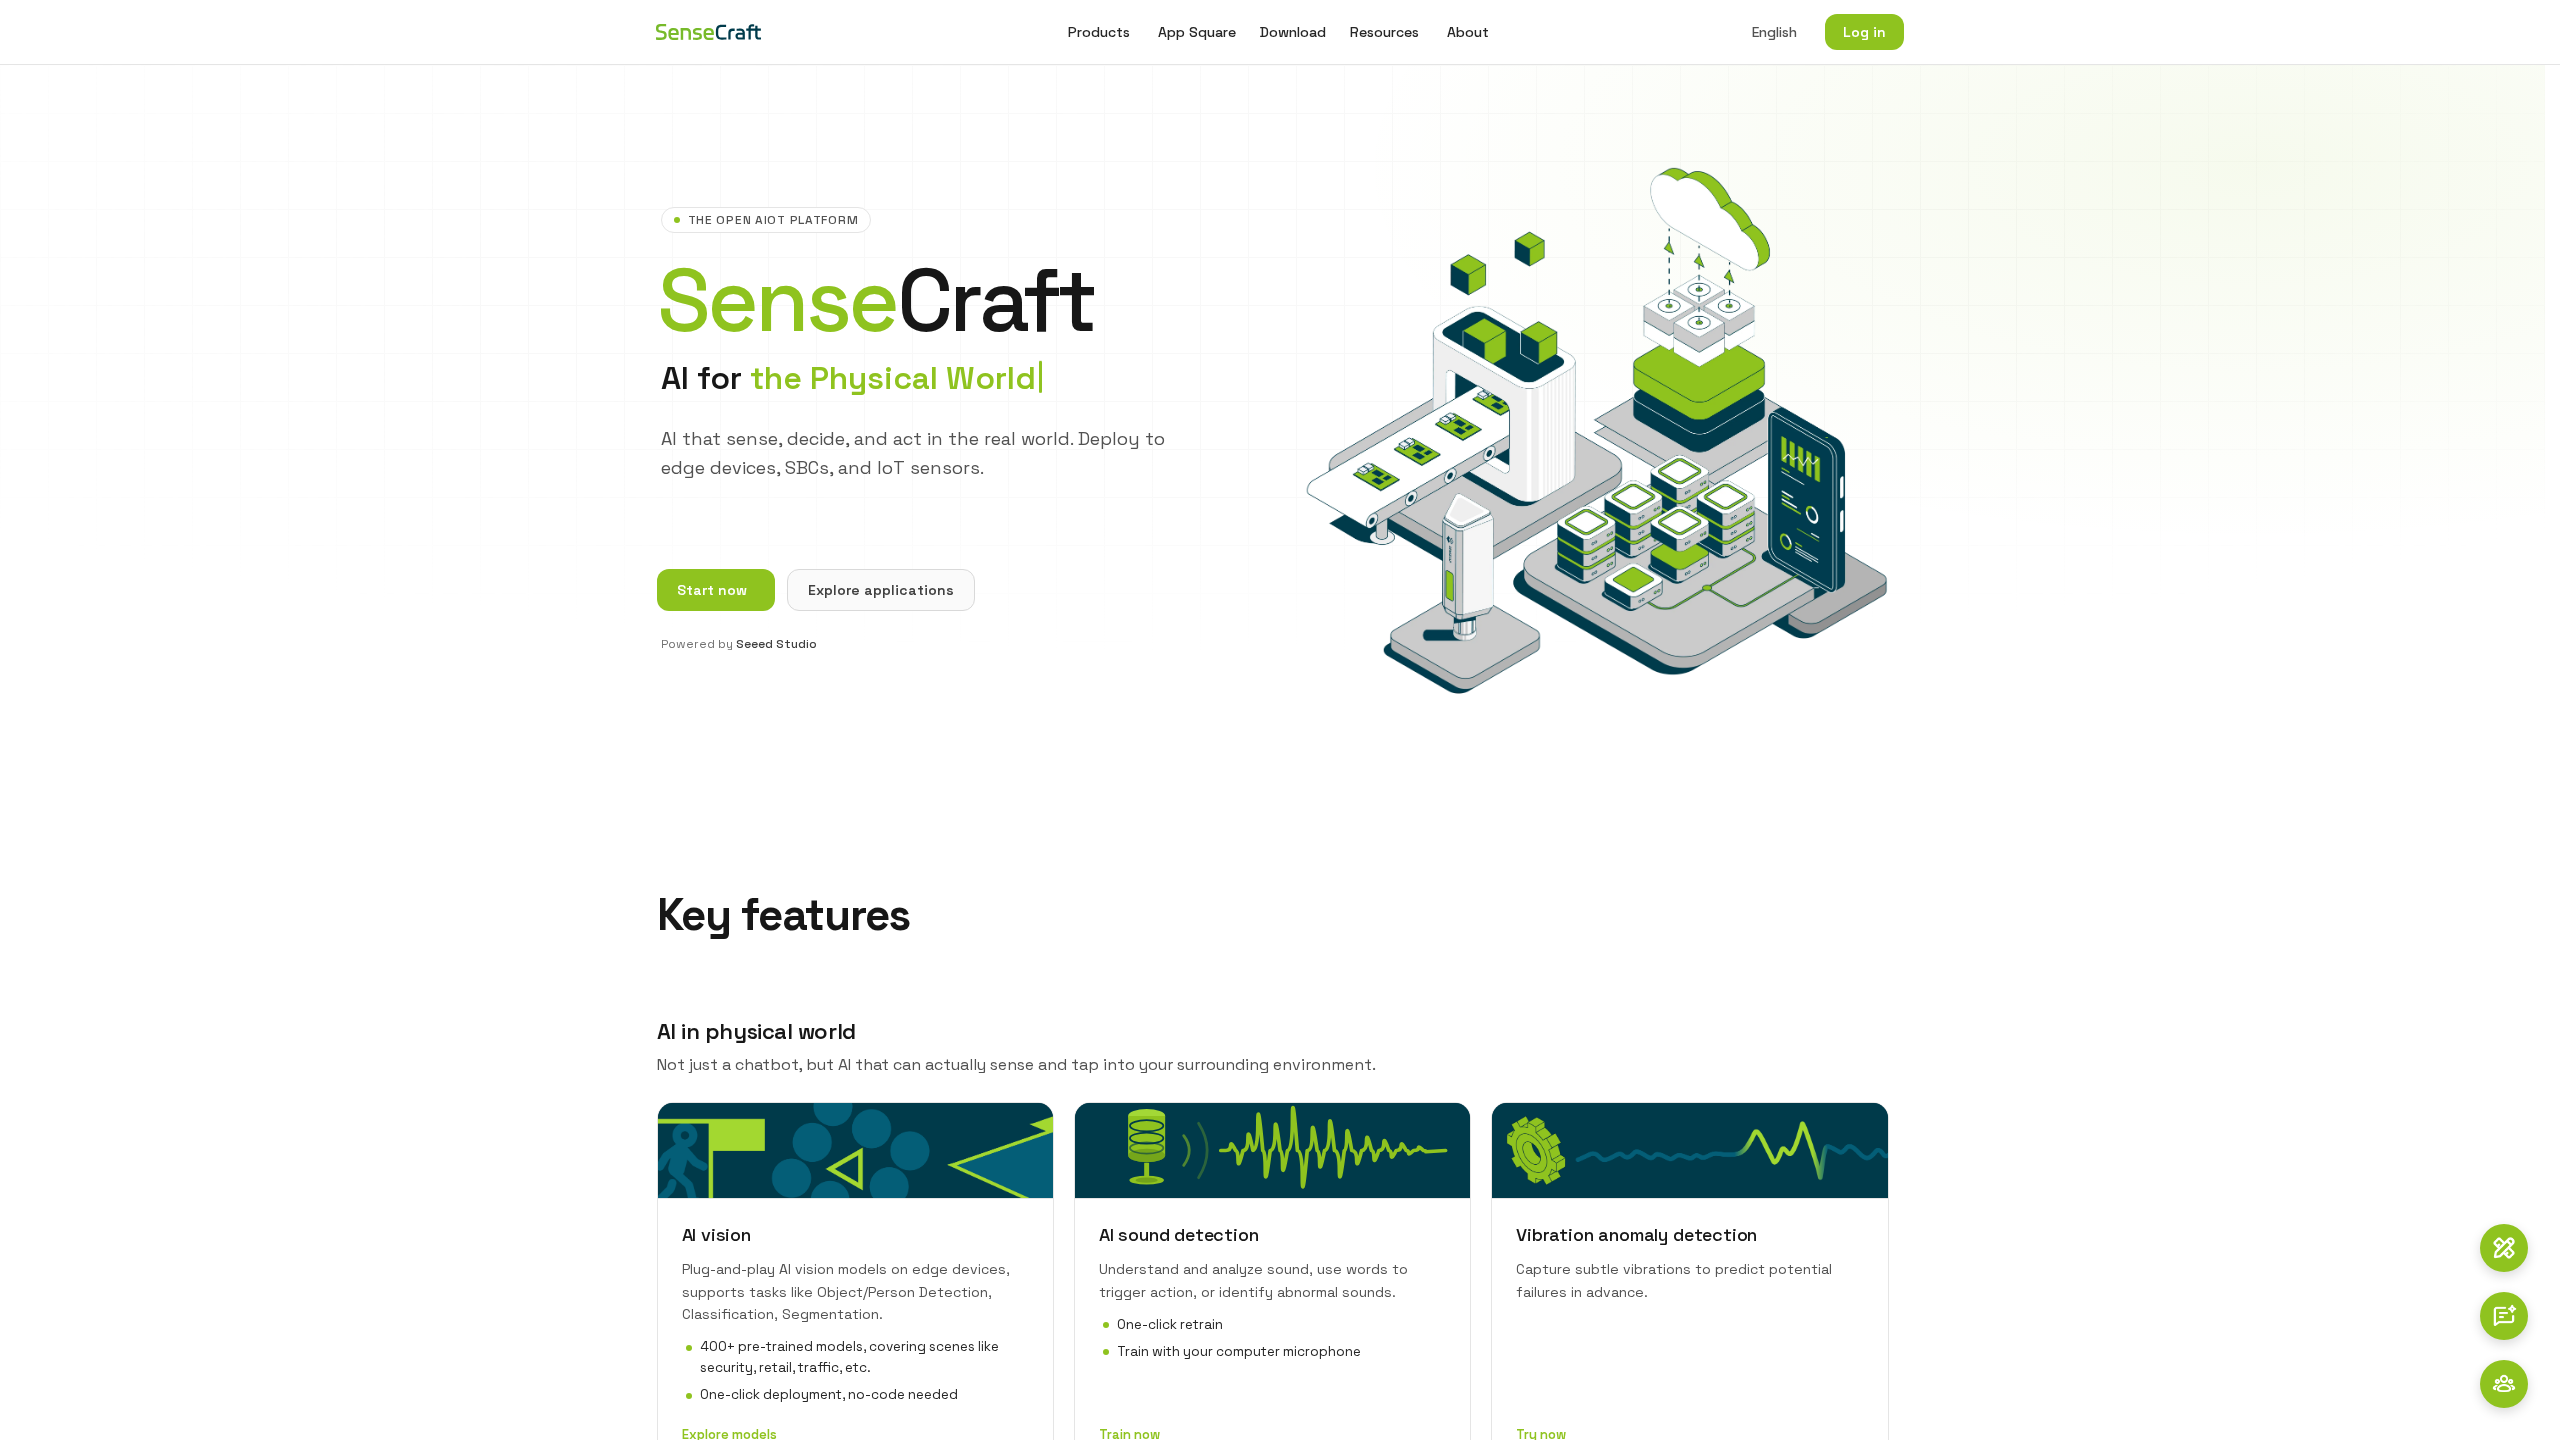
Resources (1384, 32)
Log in (1864, 32)
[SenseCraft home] (708, 32)
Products (1099, 32)
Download (1293, 32)
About (1468, 32)
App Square (1197, 32)
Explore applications (881, 590)
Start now (712, 590)
